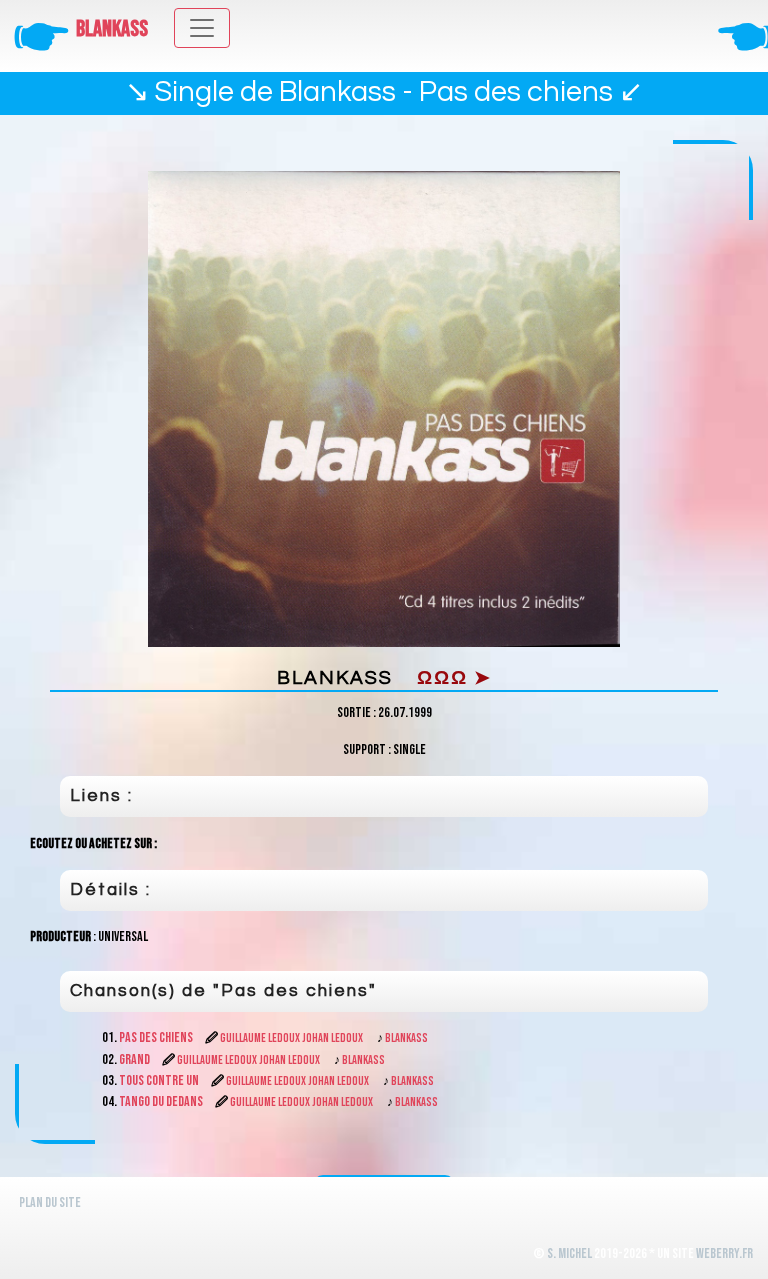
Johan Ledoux (332, 1038)
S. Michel (569, 1253)
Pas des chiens (157, 1037)
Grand (135, 1059)
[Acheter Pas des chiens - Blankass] (384, 409)
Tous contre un (160, 1080)
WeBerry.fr (724, 1253)
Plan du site (50, 1202)
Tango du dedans (162, 1101)
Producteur (60, 936)
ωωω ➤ (454, 678)
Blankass (112, 29)
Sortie (354, 712)
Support (364, 749)
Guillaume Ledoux (260, 1038)
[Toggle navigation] (202, 28)
